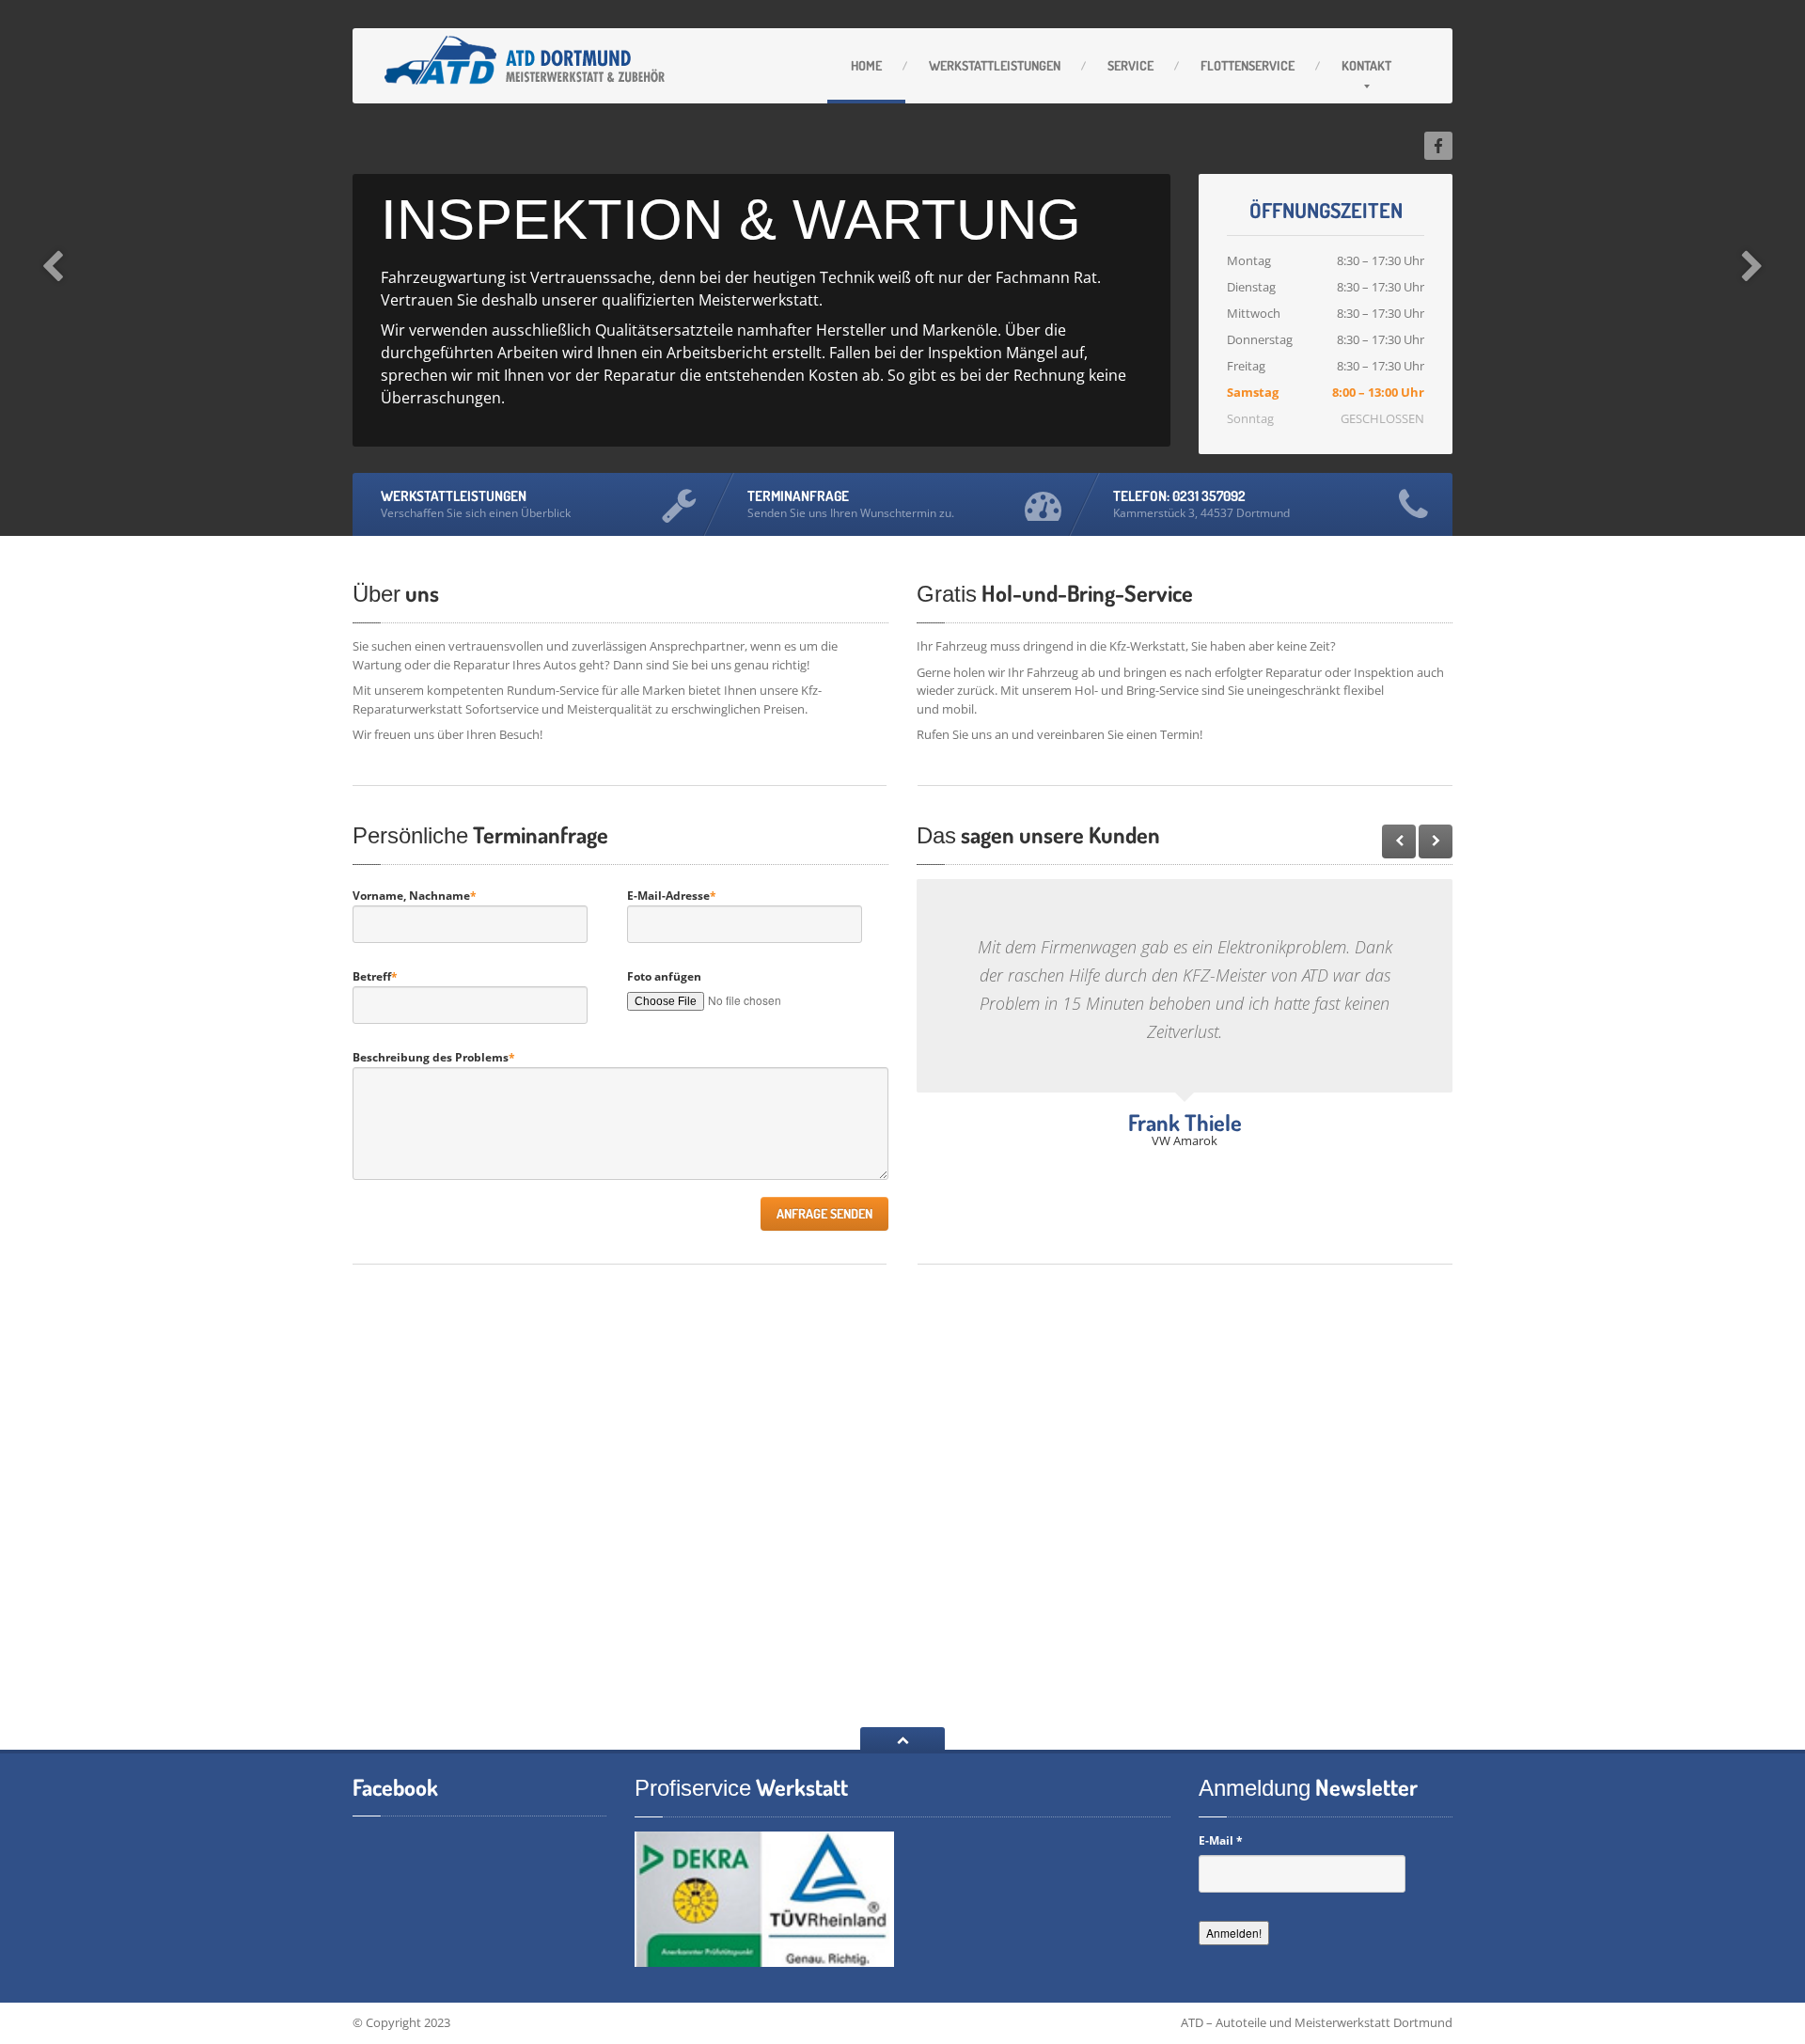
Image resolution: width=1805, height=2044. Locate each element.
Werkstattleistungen (995, 65)
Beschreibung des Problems (434, 1057)
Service (1130, 65)
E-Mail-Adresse (672, 896)
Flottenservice (1248, 65)
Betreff (375, 976)
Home (866, 65)
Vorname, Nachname (415, 896)
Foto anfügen (664, 976)
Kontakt (1366, 65)
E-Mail (1221, 1840)
